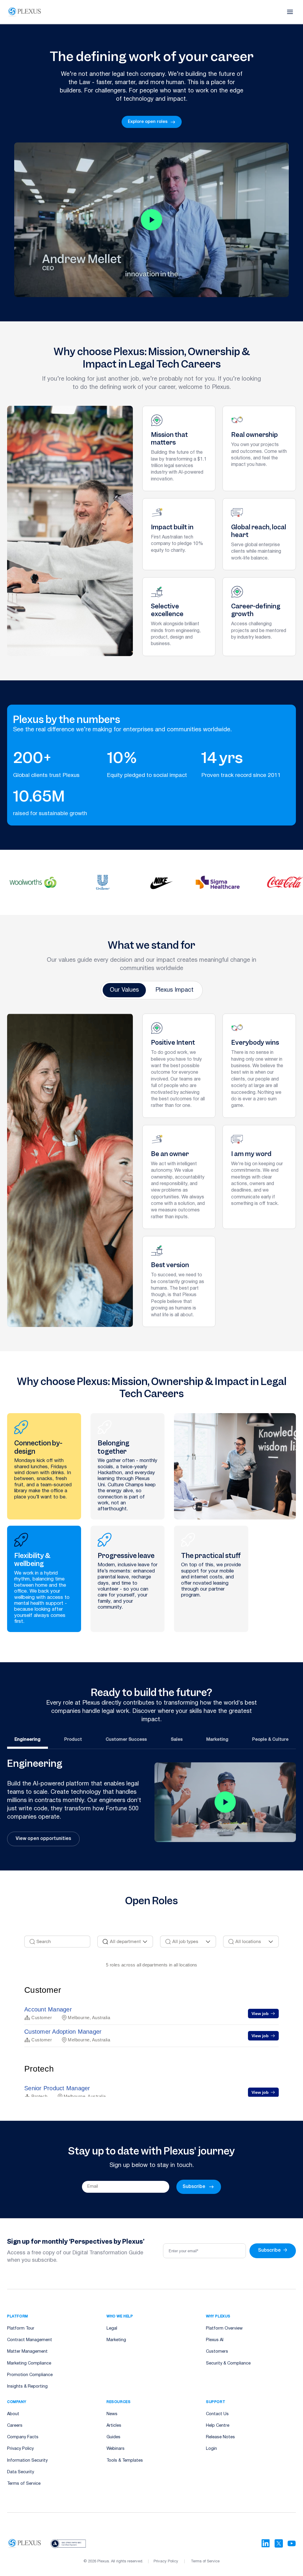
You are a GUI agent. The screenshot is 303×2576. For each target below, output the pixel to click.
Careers (15, 2426)
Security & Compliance (228, 2363)
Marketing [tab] (217, 1740)
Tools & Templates (125, 2461)
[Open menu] (290, 12)
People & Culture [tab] (270, 1740)
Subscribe (273, 2250)
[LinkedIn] (266, 2543)
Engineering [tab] (28, 1740)
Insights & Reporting (27, 2387)
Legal (112, 2329)
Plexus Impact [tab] (174, 990)
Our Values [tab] (124, 990)
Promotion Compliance (30, 2375)
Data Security (21, 2472)
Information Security (27, 2461)
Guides (113, 2437)
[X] (279, 2543)
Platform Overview (224, 2329)
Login (211, 2449)
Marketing (116, 2340)
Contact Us (217, 2414)
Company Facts (23, 2437)
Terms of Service (24, 2484)
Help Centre (218, 2426)
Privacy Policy (20, 2449)
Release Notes (220, 2437)
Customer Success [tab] (126, 1740)
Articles (114, 2426)
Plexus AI (215, 2340)
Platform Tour (21, 2329)
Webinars (116, 2449)
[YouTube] (292, 2543)
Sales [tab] (177, 1740)
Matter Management (27, 2352)
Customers (217, 2352)
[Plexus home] (25, 12)
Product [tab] (73, 1740)
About (13, 2414)
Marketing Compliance (29, 2363)
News (112, 2414)
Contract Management (30, 2340)
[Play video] (151, 220)
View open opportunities (43, 1839)
